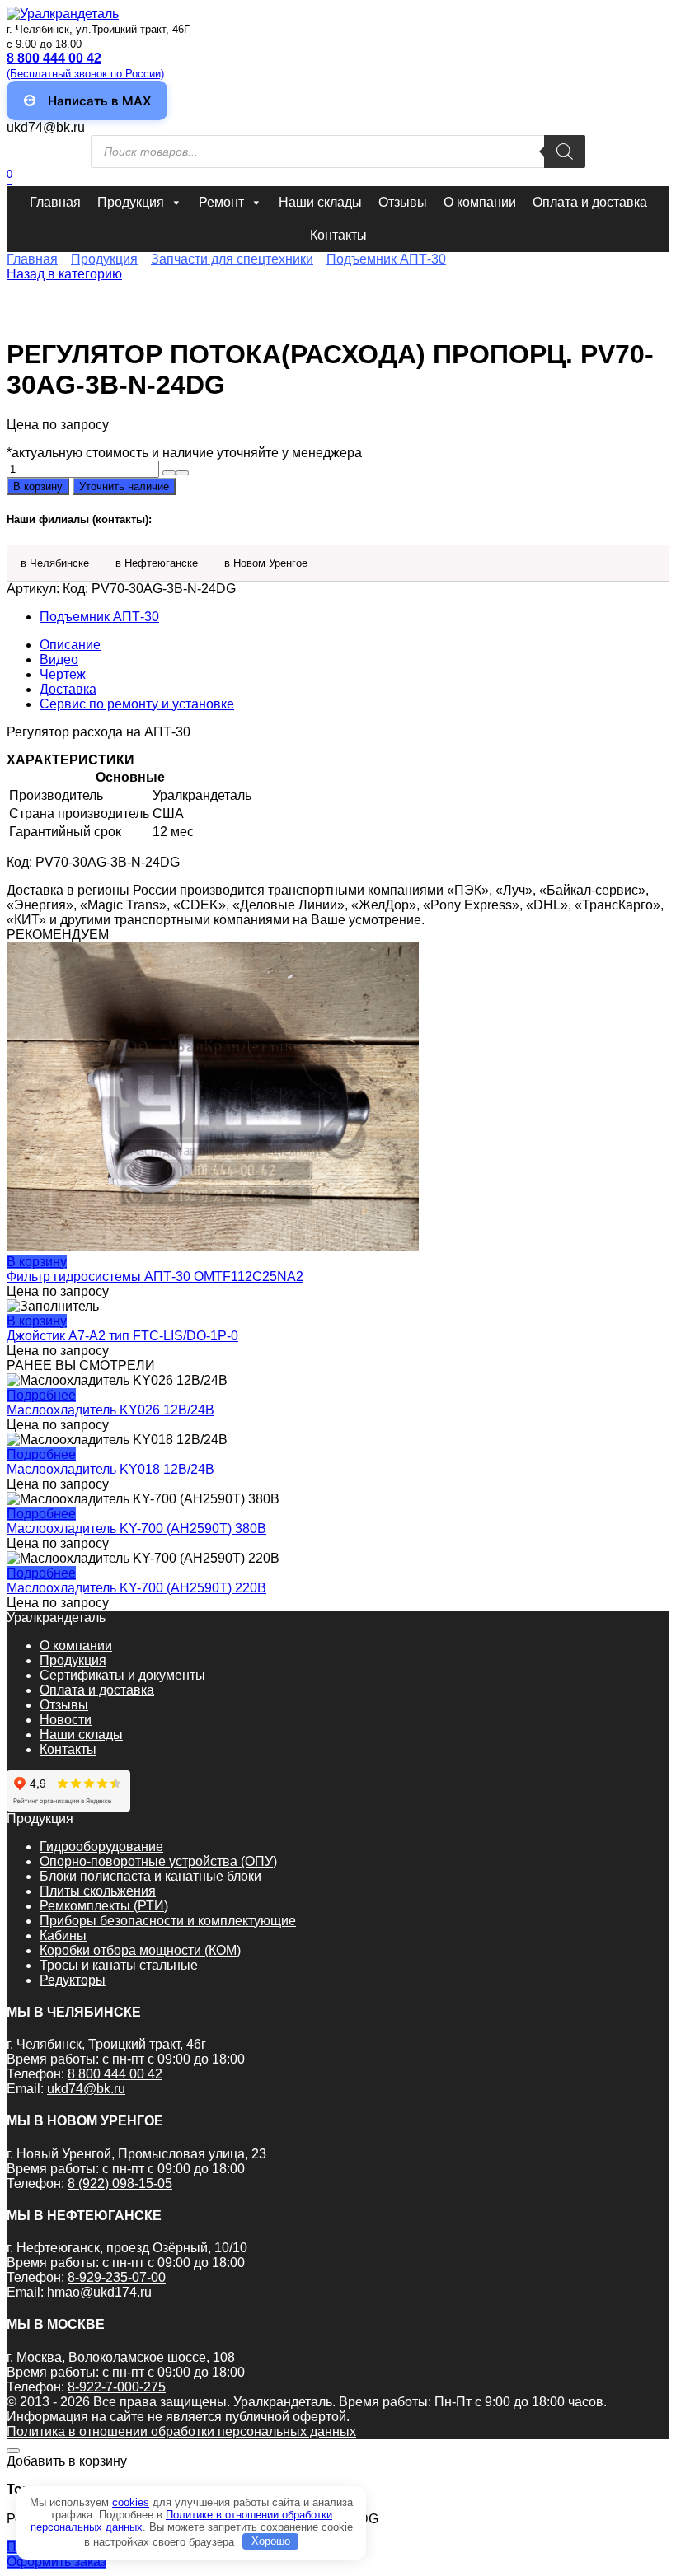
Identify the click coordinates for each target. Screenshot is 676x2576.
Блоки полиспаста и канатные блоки (150, 1876)
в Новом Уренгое (266, 563)
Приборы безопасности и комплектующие (168, 1921)
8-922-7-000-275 (117, 2387)
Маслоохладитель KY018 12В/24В (110, 1469)
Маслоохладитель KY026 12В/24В (110, 1410)
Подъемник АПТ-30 (386, 259)
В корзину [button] (37, 1262)
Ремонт (221, 202)
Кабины (63, 1936)
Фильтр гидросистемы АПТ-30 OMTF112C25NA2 (155, 1276)
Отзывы (403, 202)
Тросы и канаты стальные (119, 1965)
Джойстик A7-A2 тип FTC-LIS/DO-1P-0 (122, 1336)
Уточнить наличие (124, 486)
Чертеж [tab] (63, 674)
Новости (66, 1720)
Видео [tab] (59, 659)
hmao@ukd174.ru (99, 2292)
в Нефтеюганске (157, 563)
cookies (131, 2502)
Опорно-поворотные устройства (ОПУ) (158, 1861)
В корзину (38, 486)
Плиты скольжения (98, 1891)
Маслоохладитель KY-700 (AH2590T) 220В (136, 1588)
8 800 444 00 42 (115, 2074)
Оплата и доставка (590, 202)
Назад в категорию (64, 274)
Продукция (131, 202)
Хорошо (271, 2541)
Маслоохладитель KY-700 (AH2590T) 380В (136, 1529)
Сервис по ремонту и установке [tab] (137, 704)
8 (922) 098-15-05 (120, 2183)
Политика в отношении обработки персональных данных (181, 2431)
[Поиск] (565, 152)
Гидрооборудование (101, 1847)
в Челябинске (55, 563)
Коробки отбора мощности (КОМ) (140, 1950)
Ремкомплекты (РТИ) (104, 1906)
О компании (480, 202)
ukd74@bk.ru (46, 127)
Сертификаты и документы (122, 1675)
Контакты (338, 235)
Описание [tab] (70, 645)
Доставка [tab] (68, 689)
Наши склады (320, 202)
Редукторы (73, 1980)
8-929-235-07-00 (117, 2277)
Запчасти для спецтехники (232, 259)
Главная (55, 202)
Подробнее (41, 1395)
